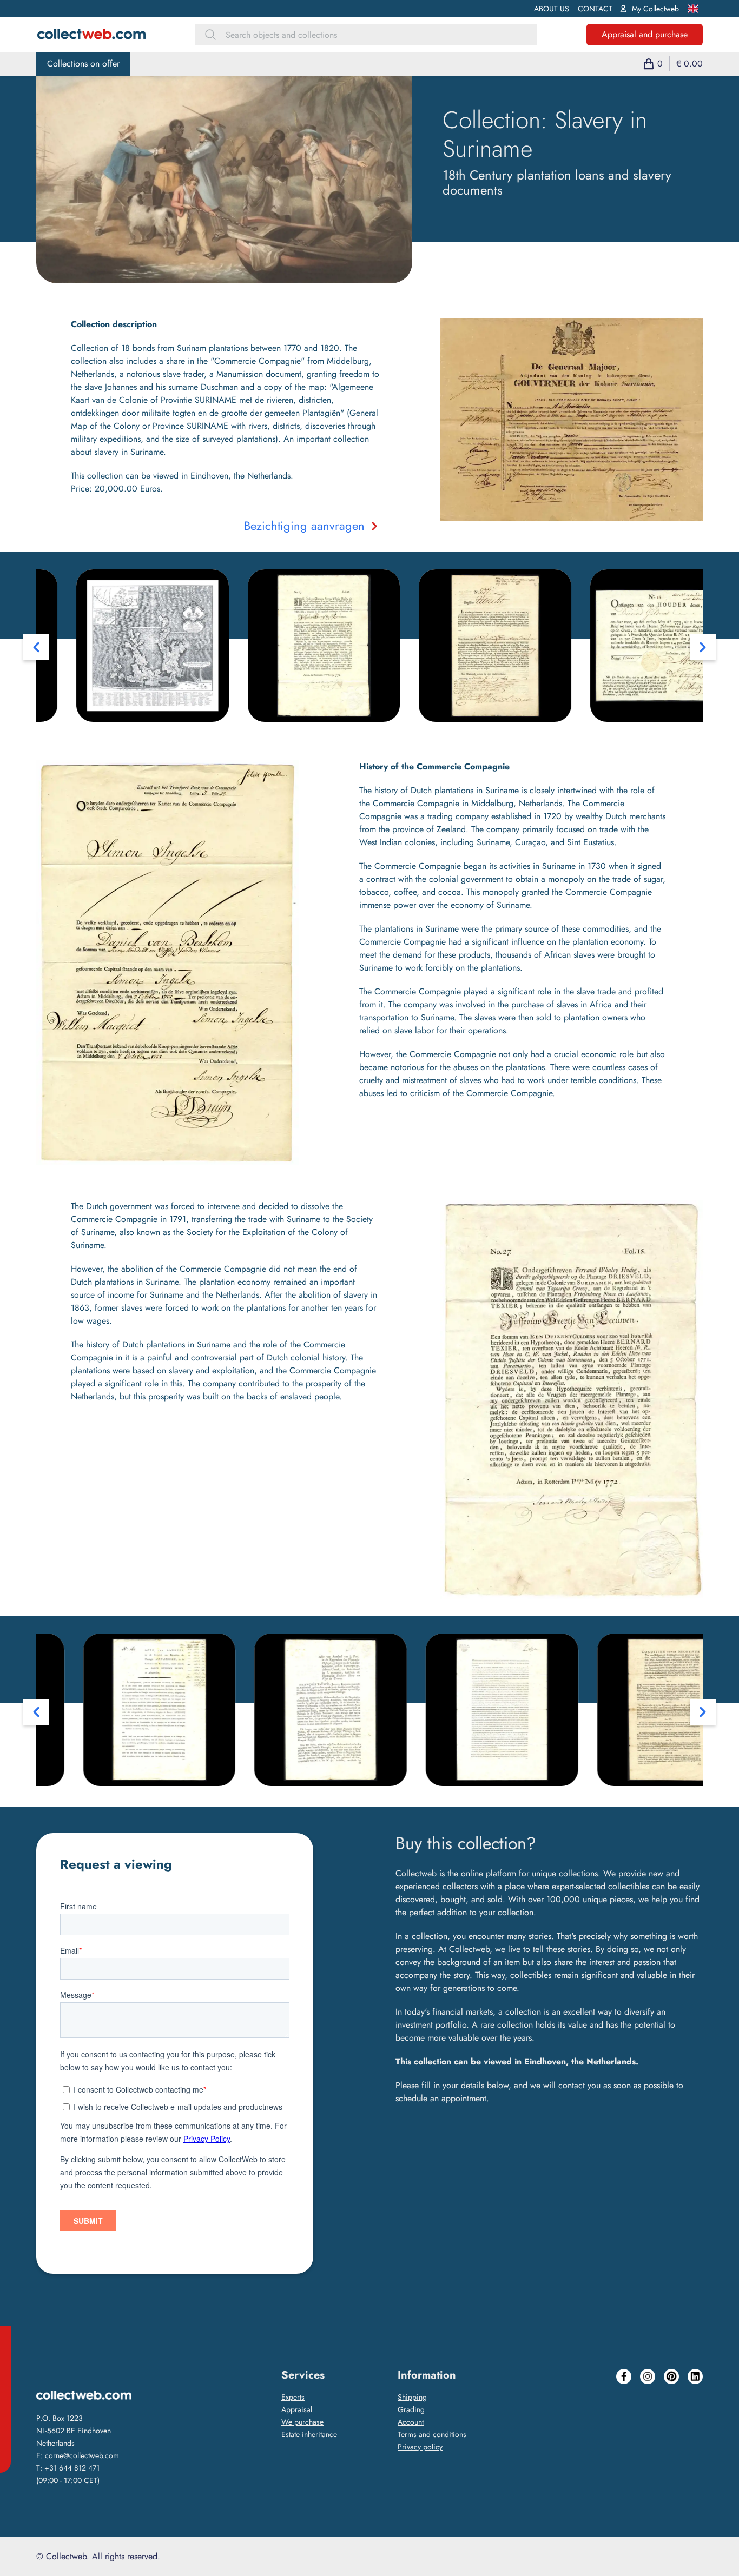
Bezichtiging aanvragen (304, 526)
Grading (411, 2409)
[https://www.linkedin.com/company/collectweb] (695, 2431)
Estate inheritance (309, 2434)
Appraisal (297, 2409)
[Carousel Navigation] (369, 647)
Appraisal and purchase (645, 34)
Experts (293, 2397)
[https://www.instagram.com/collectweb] (648, 2431)
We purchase (302, 2422)
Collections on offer (83, 64)
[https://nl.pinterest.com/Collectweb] (671, 2431)
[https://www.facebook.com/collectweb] (624, 2431)
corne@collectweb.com (82, 2455)
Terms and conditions (432, 2434)
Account (411, 2422)
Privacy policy (420, 2447)
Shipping (412, 2397)
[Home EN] (91, 35)
